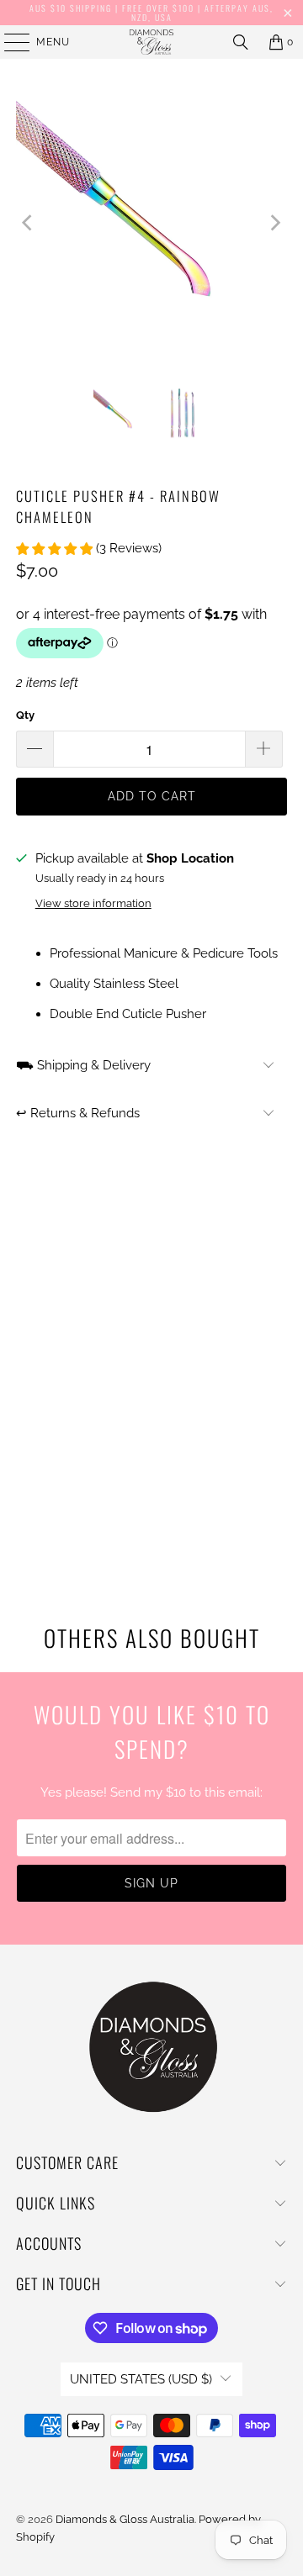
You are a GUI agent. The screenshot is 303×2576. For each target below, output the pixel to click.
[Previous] (29, 222)
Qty (25, 715)
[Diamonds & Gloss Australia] (151, 42)
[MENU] (9, 42)
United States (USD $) (141, 2379)
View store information (93, 903)
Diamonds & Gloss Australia (125, 2519)
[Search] (241, 42)
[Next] (274, 222)
